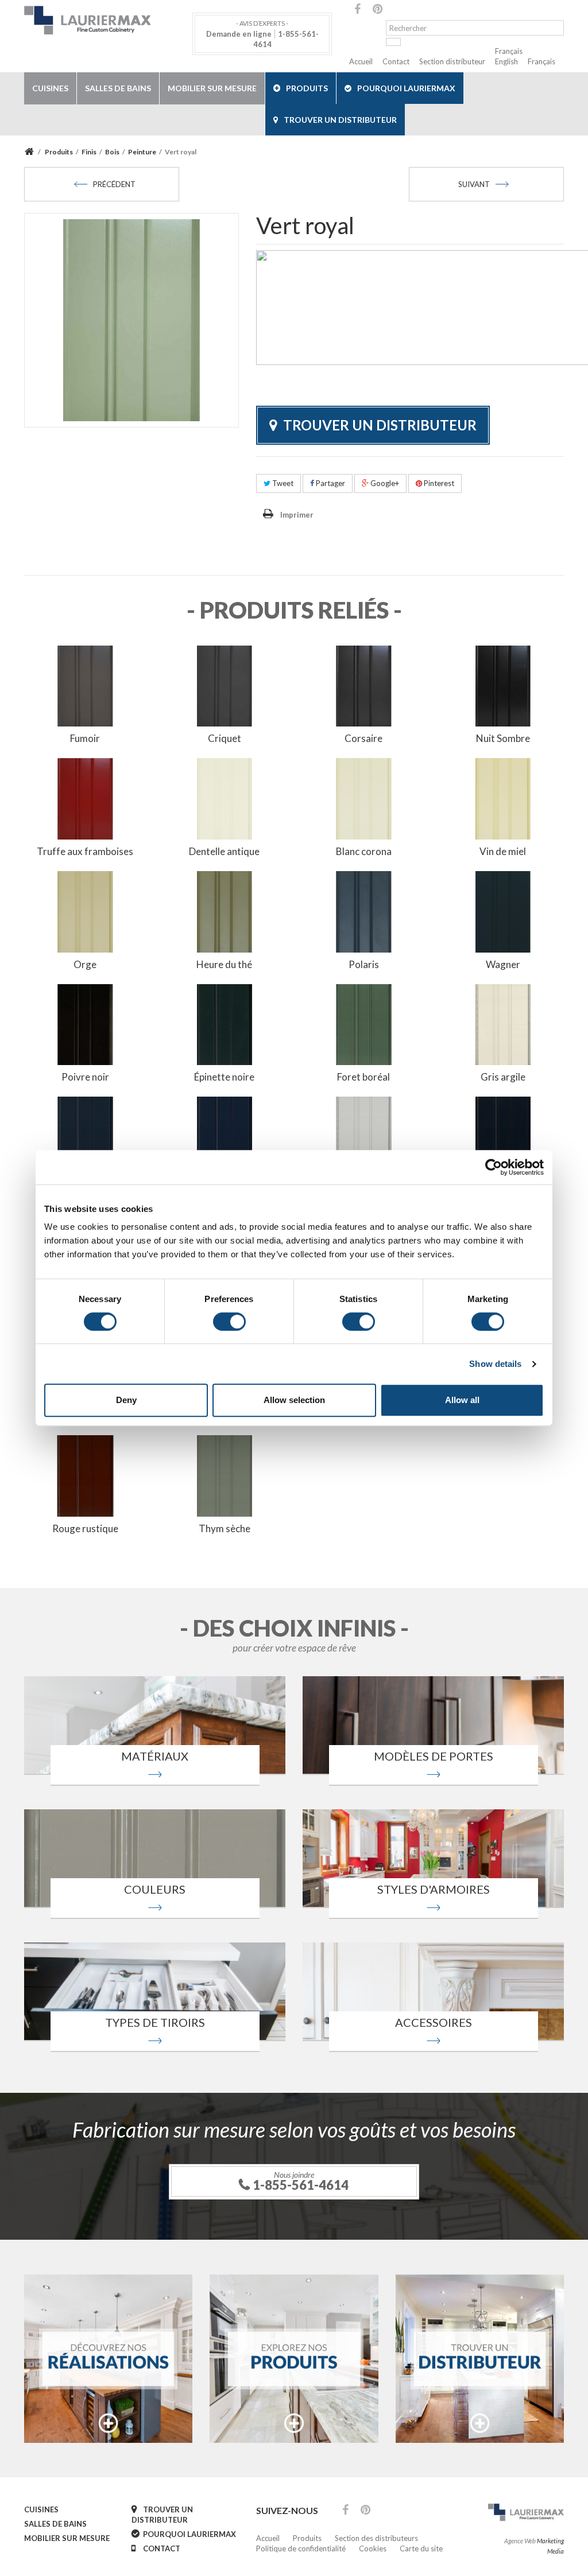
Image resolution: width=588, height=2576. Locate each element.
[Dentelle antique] (225, 798)
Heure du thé (224, 964)
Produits (307, 88)
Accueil (361, 61)
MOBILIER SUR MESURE (67, 2538)
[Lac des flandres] (85, 1136)
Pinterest (438, 483)
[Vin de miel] (503, 798)
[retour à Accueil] (31, 152)
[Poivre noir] (85, 1024)
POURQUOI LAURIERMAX (406, 88)
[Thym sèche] (225, 1475)
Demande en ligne (239, 34)
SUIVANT (474, 184)
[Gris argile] (503, 1024)
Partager (330, 483)
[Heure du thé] (225, 911)
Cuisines (50, 88)
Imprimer (297, 515)
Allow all (462, 1400)
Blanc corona (364, 851)
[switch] (229, 1322)
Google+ (384, 483)
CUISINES (41, 2509)
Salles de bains (118, 88)
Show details (495, 1364)
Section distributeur (452, 61)
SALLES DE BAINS (55, 2524)
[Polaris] (364, 911)
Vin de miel (503, 851)
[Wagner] (503, 911)
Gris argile (503, 1077)
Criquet (225, 738)
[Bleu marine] (225, 1136)
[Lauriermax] (108, 20)
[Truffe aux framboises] (85, 798)
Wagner (503, 964)
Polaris (364, 964)
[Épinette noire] (225, 1024)
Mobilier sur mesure (212, 88)
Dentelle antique (224, 851)
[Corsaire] (364, 685)
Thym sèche (225, 1528)
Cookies (373, 2548)
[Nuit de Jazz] (503, 1136)
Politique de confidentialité (301, 2548)
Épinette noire (224, 1077)
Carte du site (421, 2548)
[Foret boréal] (364, 1024)
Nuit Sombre (503, 738)
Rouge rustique (85, 1528)
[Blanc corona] (364, 798)
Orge (85, 964)
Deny (126, 1400)
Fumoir (85, 738)
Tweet (282, 483)
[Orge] (85, 911)
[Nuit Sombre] (503, 685)
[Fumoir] (85, 685)
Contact (396, 61)
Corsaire (363, 738)
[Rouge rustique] (85, 1475)
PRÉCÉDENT (114, 184)
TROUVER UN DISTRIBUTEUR (340, 120)
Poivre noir (85, 1077)
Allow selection (294, 1400)
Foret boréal (363, 1077)
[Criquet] (225, 685)
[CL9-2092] (364, 1136)
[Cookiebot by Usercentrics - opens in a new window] (494, 1167)
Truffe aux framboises (85, 851)
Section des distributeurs (376, 2538)
